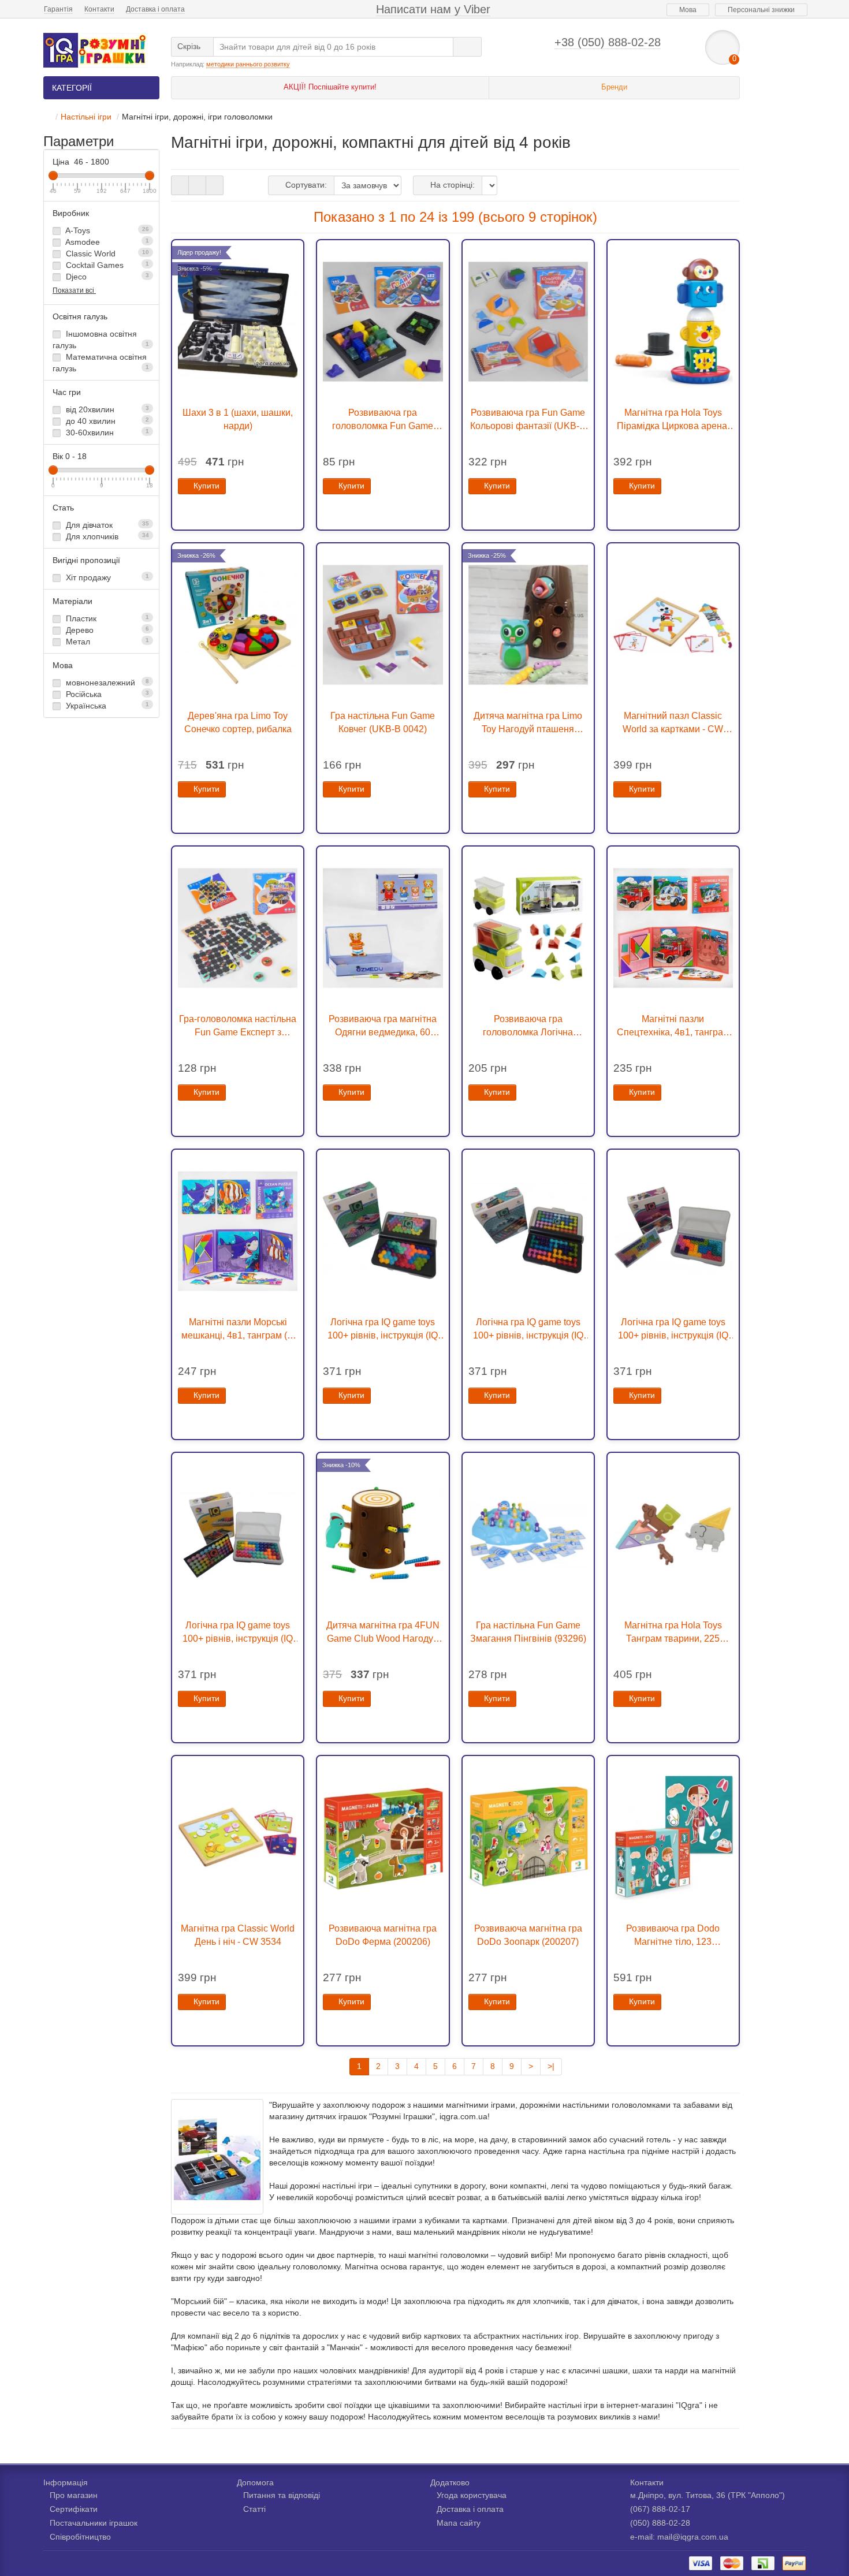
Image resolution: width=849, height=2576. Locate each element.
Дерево (106, 630)
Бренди (614, 87)
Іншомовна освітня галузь (101, 340)
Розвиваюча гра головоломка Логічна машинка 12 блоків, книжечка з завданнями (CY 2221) (528, 1026)
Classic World (106, 254)
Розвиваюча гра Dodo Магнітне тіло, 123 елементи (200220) (673, 1936)
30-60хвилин (106, 433)
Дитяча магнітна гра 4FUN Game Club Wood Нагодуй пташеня (383, 1632)
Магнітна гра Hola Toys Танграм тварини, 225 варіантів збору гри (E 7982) (673, 1632)
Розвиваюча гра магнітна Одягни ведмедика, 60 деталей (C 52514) (383, 1026)
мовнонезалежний (106, 683)
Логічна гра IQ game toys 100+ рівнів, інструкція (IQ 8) (383, 1329)
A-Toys (106, 230)
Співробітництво (80, 2537)
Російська (106, 694)
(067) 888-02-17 (660, 2509)
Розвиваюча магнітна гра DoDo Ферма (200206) (383, 1935)
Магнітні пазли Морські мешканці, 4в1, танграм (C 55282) (238, 1329)
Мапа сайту (459, 2523)
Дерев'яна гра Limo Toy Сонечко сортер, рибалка (238, 722)
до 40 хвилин (106, 421)
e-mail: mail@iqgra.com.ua (679, 2537)
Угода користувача (472, 2495)
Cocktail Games (106, 265)
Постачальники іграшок (94, 2523)
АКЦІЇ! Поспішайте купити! (330, 87)
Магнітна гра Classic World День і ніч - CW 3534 (238, 1935)
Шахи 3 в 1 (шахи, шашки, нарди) (238, 419)
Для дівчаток (106, 525)
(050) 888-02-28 (660, 2523)
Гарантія (58, 9)
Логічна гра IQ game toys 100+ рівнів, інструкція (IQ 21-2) (673, 1329)
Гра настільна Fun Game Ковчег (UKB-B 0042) (383, 722)
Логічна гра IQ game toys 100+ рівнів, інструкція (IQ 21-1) (238, 1632)
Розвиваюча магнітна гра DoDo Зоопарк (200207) (528, 1935)
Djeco (106, 277)
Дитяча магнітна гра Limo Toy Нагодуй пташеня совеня (528, 723)
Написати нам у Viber (433, 9)
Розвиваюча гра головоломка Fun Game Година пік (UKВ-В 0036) (383, 420)
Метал (106, 642)
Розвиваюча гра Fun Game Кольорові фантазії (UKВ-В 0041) (528, 420)
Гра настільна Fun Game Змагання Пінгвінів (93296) (528, 1632)
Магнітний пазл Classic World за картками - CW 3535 (673, 723)
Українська (106, 706)
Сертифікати (74, 2509)
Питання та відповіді (282, 2495)
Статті (254, 2509)
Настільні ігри (86, 117)
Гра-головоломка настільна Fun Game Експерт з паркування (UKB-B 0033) (238, 1026)
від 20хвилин (106, 409)
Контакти (99, 9)
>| (551, 2066)
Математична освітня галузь (101, 363)
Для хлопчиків (106, 536)
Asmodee (106, 242)
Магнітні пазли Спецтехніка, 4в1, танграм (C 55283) (673, 1026)
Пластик (106, 618)
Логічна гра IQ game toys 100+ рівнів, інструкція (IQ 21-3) (528, 1329)
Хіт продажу (106, 577)
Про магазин (74, 2495)
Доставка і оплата (155, 9)
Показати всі (74, 290)
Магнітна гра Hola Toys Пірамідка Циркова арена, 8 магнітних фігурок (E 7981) (673, 420)
